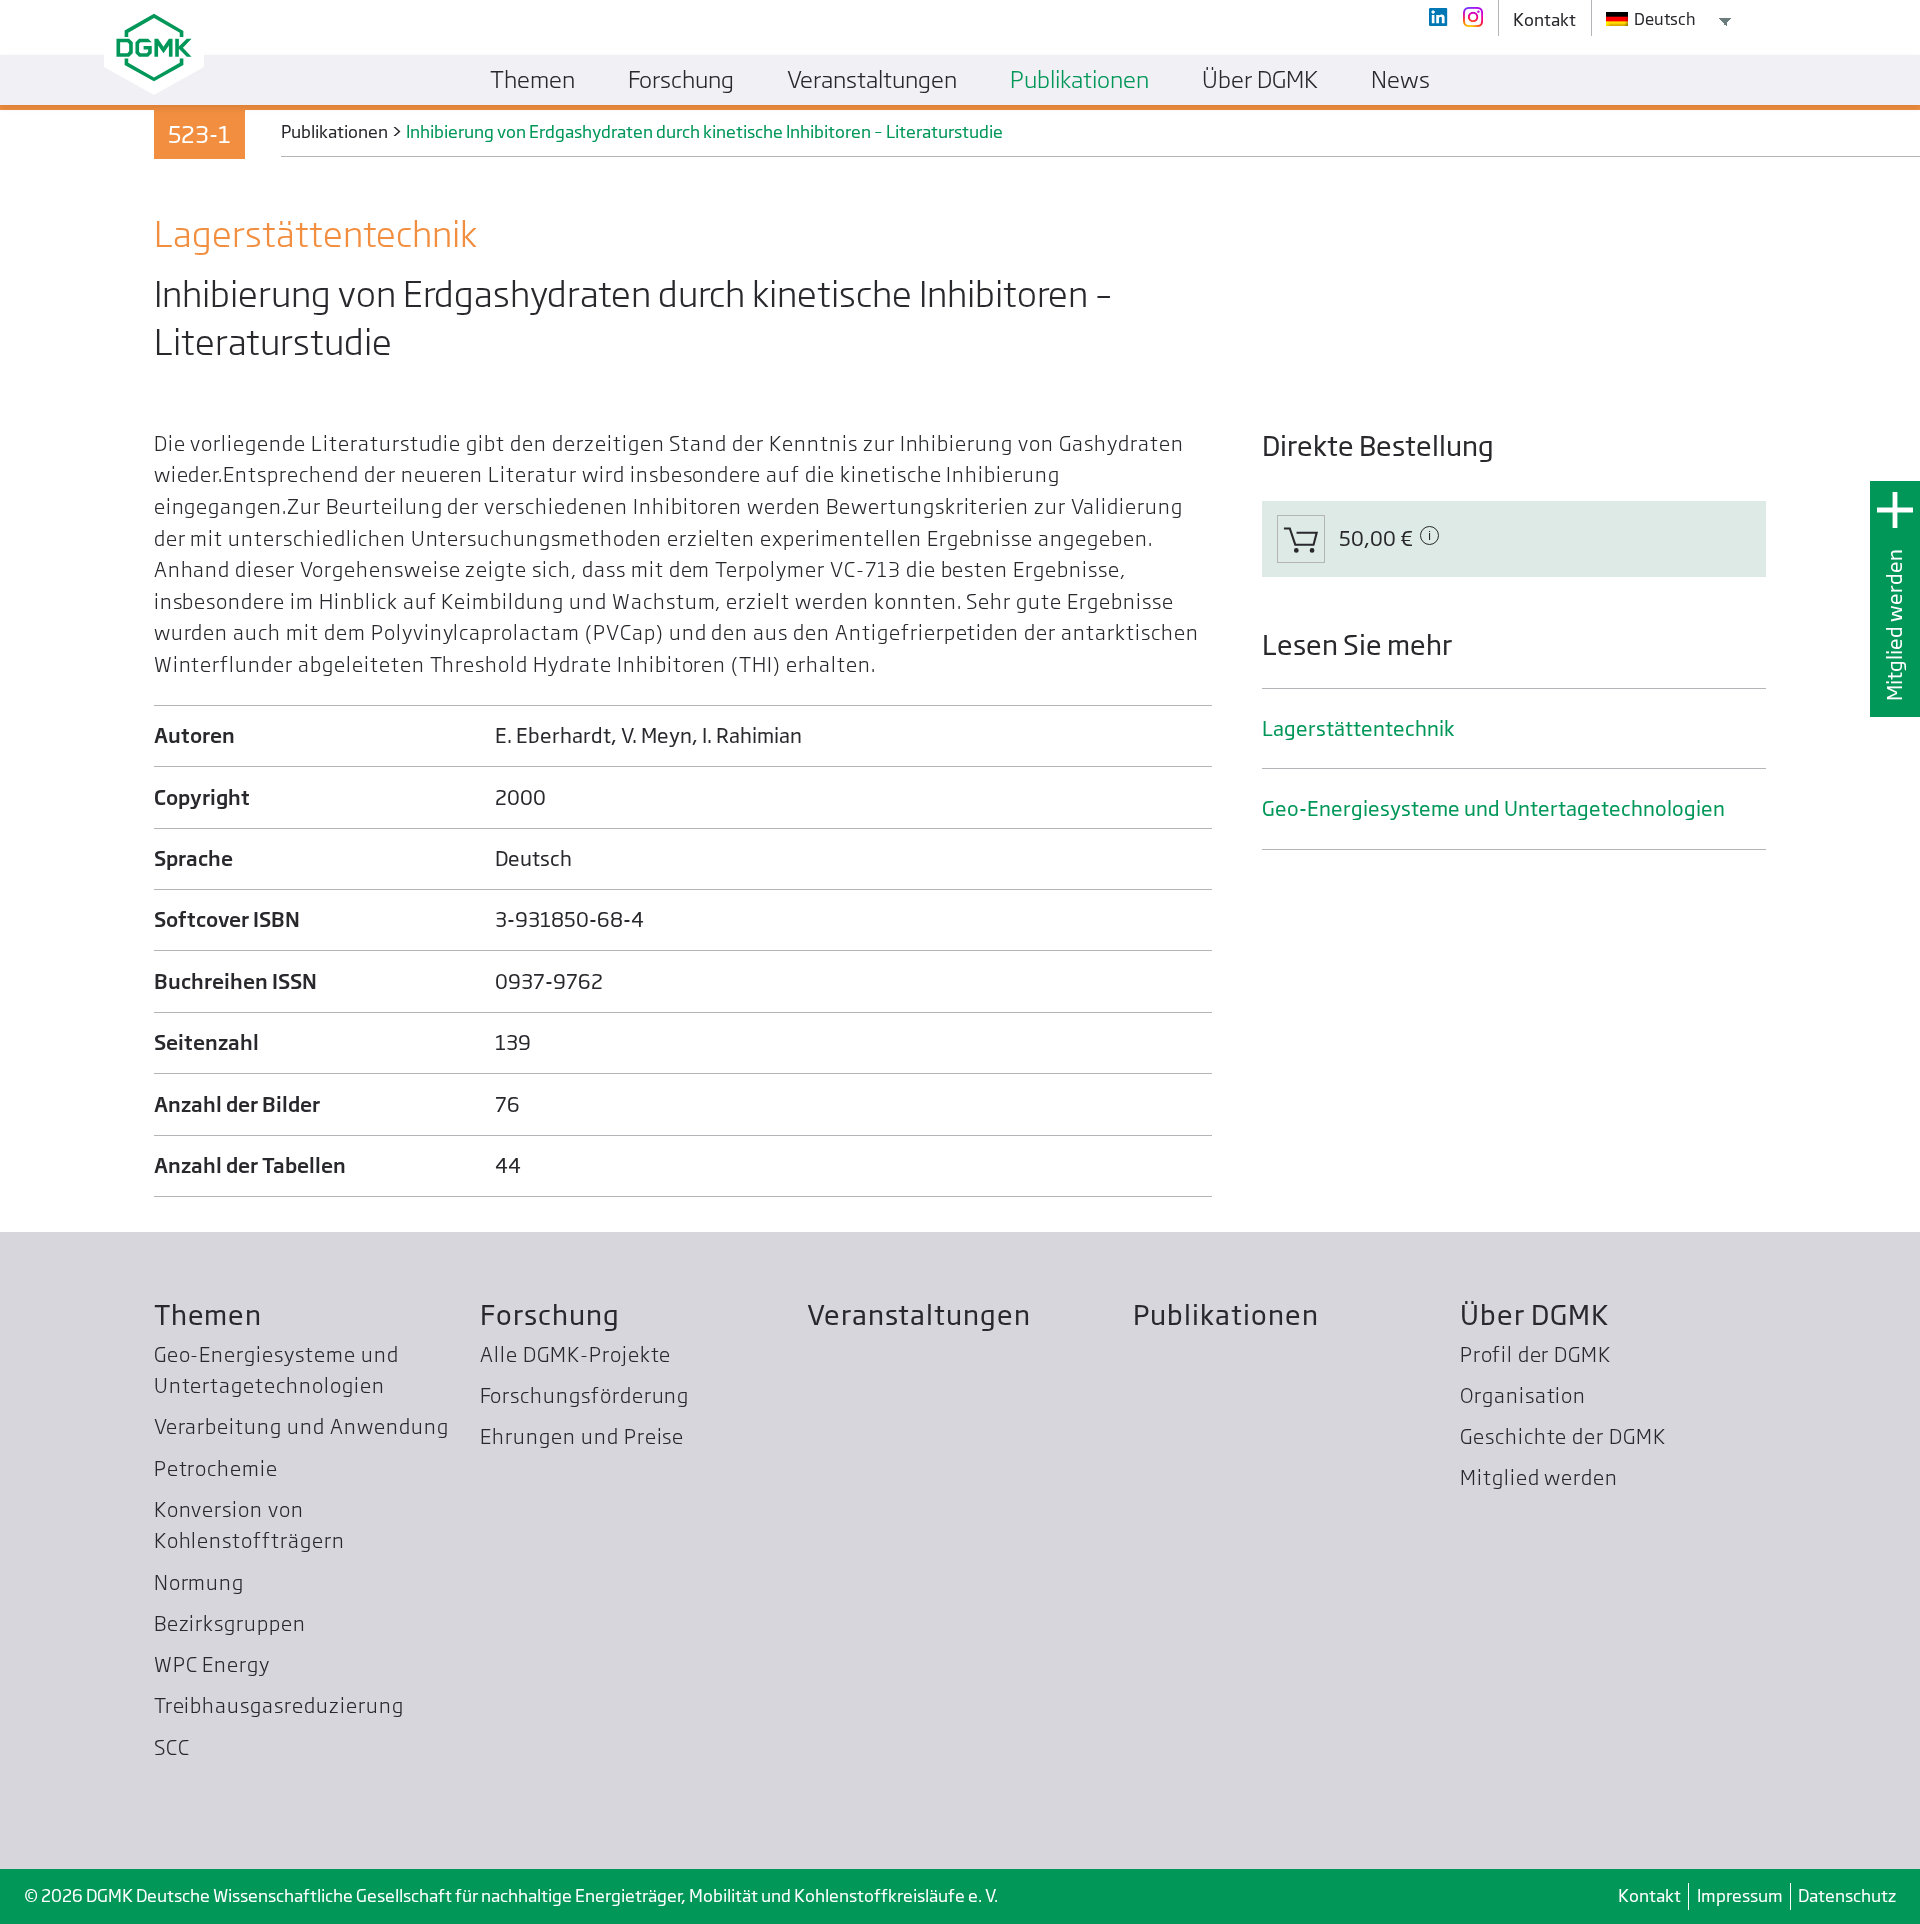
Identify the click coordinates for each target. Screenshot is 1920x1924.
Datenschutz (1847, 1895)
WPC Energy (212, 1664)
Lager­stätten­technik (1358, 728)
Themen (208, 1314)
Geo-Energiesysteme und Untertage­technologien (1493, 808)
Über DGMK (1534, 1314)
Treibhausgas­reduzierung (279, 1705)
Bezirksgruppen (230, 1623)
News (1400, 79)
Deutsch (1663, 19)
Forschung (550, 1314)
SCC (172, 1747)
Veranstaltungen (919, 1314)
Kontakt (1649, 1895)
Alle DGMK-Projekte (575, 1354)
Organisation (1523, 1395)
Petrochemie (216, 1468)
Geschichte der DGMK (1563, 1436)
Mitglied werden (1894, 625)
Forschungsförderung (584, 1395)
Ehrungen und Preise (582, 1436)
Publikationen (1225, 1314)
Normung (199, 1582)
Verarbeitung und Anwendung (301, 1426)
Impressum (1740, 1895)
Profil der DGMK (1535, 1354)
